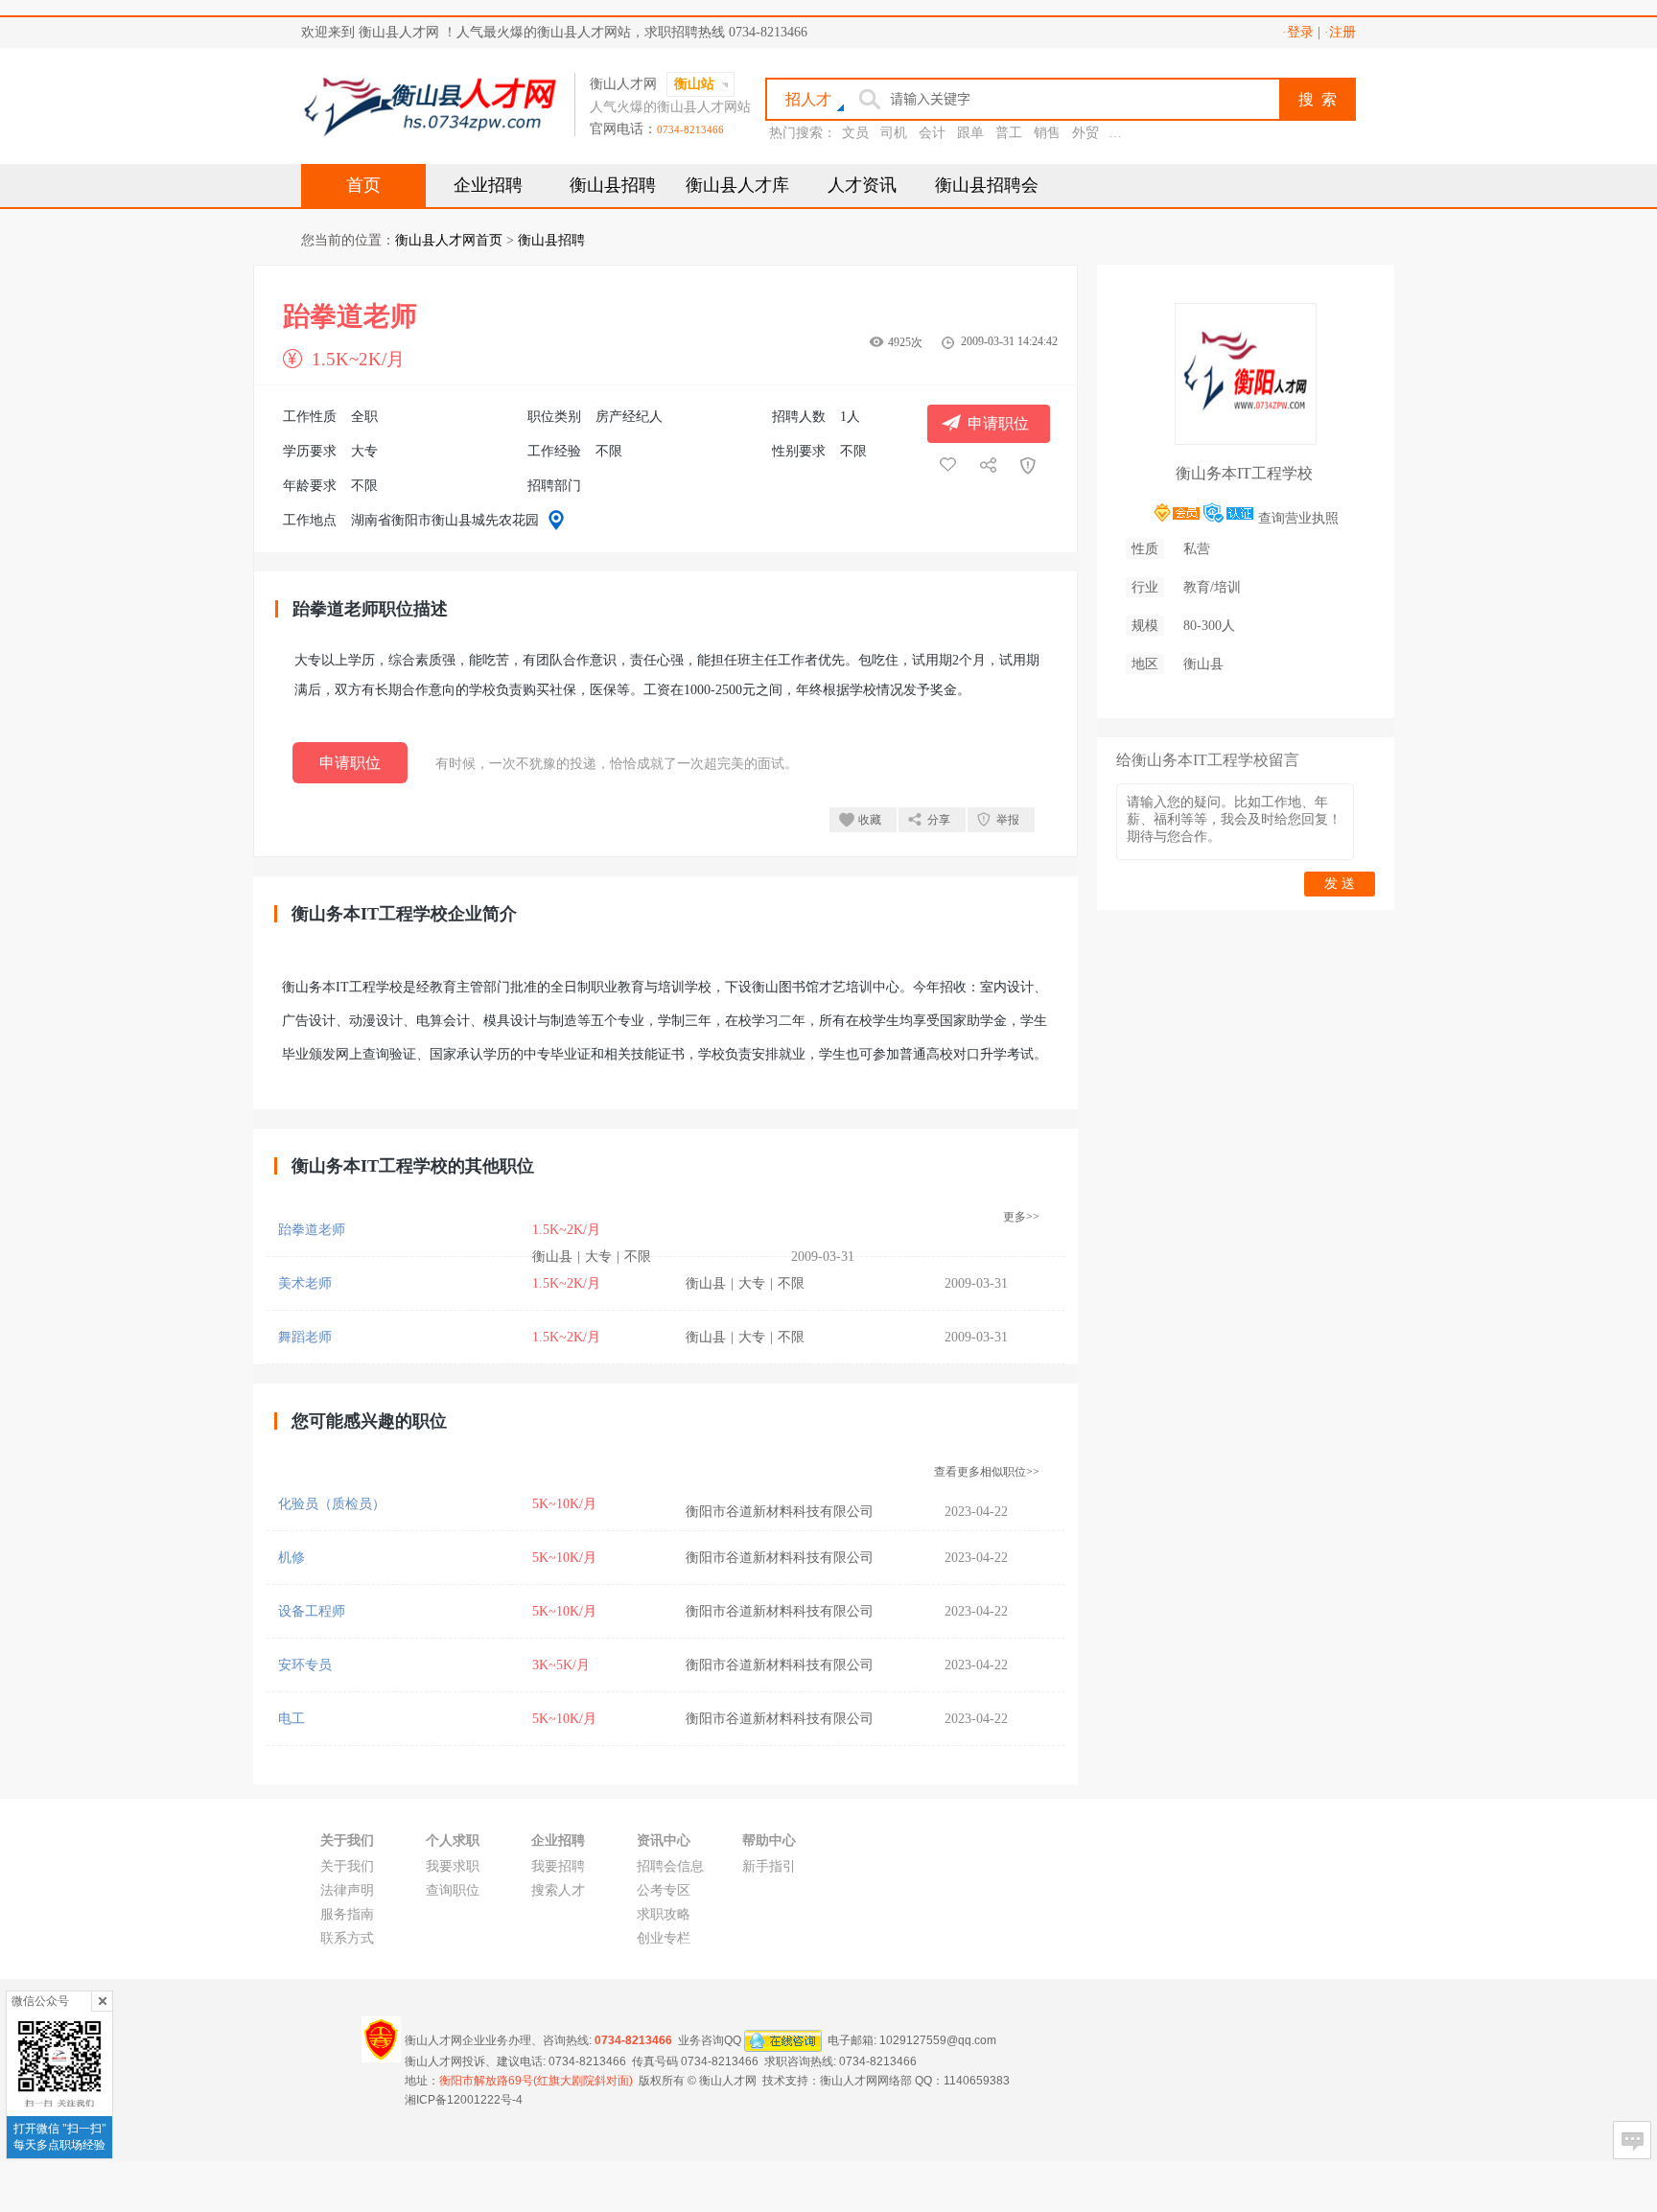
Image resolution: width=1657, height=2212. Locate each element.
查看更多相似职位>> (987, 1472)
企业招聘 (488, 185)
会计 (932, 133)
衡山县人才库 (737, 185)
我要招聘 (558, 1866)
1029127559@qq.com (938, 2040)
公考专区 (664, 1890)
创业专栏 (664, 1938)
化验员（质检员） (332, 1504)
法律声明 (347, 1890)
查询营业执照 (1298, 518)
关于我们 (347, 1866)
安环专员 (305, 1665)
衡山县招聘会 (987, 185)
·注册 (1340, 32)
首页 (363, 185)
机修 (292, 1558)
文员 (855, 133)
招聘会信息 (670, 1866)
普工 (1009, 133)
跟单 (970, 133)
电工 (292, 1719)
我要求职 (453, 1866)
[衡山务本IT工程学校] (1246, 437)
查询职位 (453, 1890)
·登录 (1298, 32)
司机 (894, 133)
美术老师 (305, 1283)
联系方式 (347, 1938)
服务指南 (347, 1914)
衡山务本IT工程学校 (1244, 473)
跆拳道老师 (312, 1230)
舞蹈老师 (305, 1337)
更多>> (1021, 1217)
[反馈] (1632, 2140)
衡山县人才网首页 (449, 240)
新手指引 (769, 1866)
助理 (1124, 133)
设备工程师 (312, 1611)
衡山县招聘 (613, 185)
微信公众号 (40, 2001)
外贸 (1085, 133)
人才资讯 (862, 185)
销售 (1047, 133)
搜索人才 (558, 1890)
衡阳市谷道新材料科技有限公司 (780, 1512)
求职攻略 (664, 1914)
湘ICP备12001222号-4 (464, 2100)
